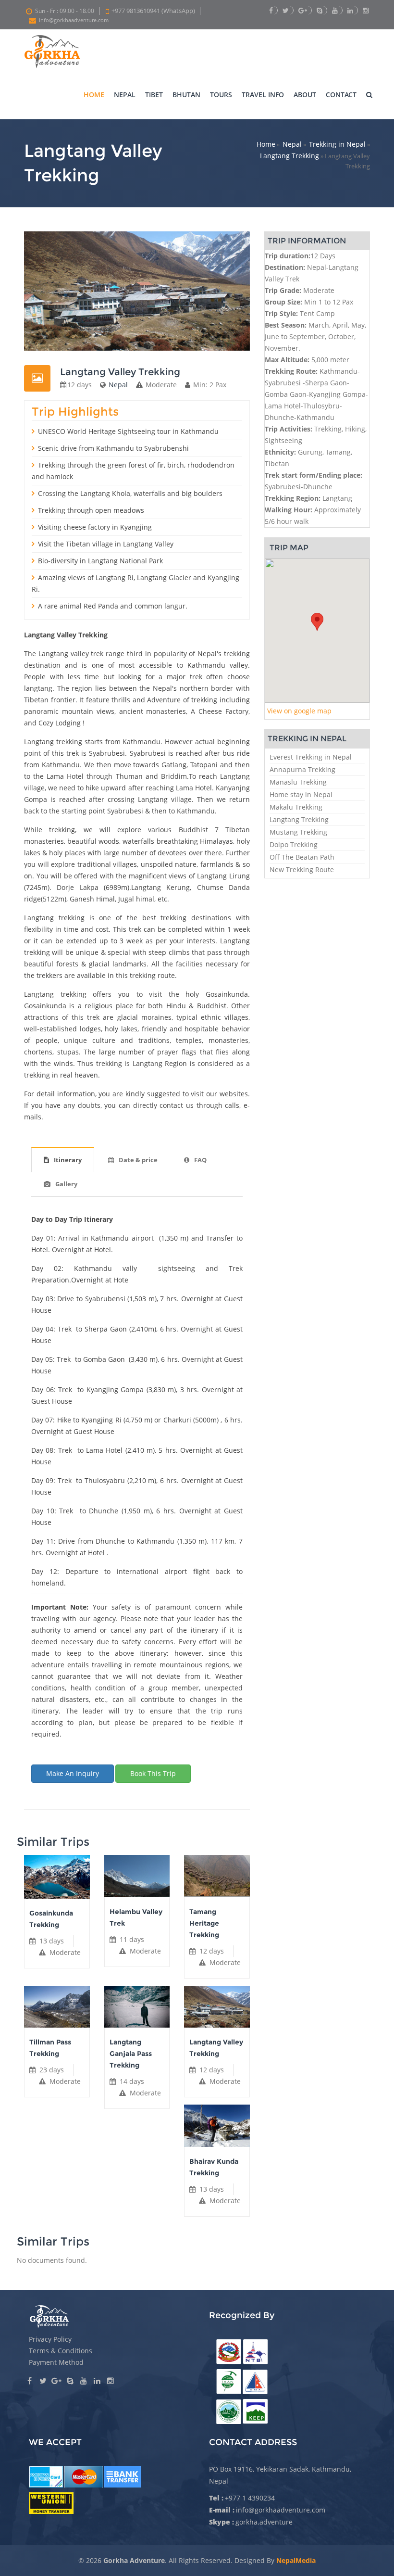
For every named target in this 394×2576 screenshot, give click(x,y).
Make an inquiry (73, 1773)
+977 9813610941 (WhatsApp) (153, 11)
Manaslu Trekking (298, 782)
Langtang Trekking (289, 156)
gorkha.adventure (264, 2522)
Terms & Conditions (61, 2351)
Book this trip (153, 1773)
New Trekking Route (302, 869)
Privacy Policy (50, 2339)
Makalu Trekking (296, 807)
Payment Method (56, 2362)
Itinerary (68, 1160)
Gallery (66, 1184)
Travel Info (263, 95)
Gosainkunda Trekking (51, 1919)
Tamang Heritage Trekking (204, 1923)
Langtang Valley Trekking (216, 2048)
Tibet (154, 95)
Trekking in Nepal (337, 144)
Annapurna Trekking (302, 769)
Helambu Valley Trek (136, 1917)
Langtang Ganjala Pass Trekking (131, 2054)
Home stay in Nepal (301, 794)
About (305, 95)
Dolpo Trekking (294, 844)
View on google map (299, 711)
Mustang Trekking (298, 832)
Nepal (125, 95)
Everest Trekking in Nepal (311, 757)
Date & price (138, 1160)
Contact (341, 95)
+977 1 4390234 (250, 2498)
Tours (221, 95)
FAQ (200, 1160)
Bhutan (186, 95)
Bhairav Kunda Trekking (214, 2167)
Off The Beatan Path (302, 857)
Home (94, 95)
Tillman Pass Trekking (50, 2048)
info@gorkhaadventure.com (74, 20)
